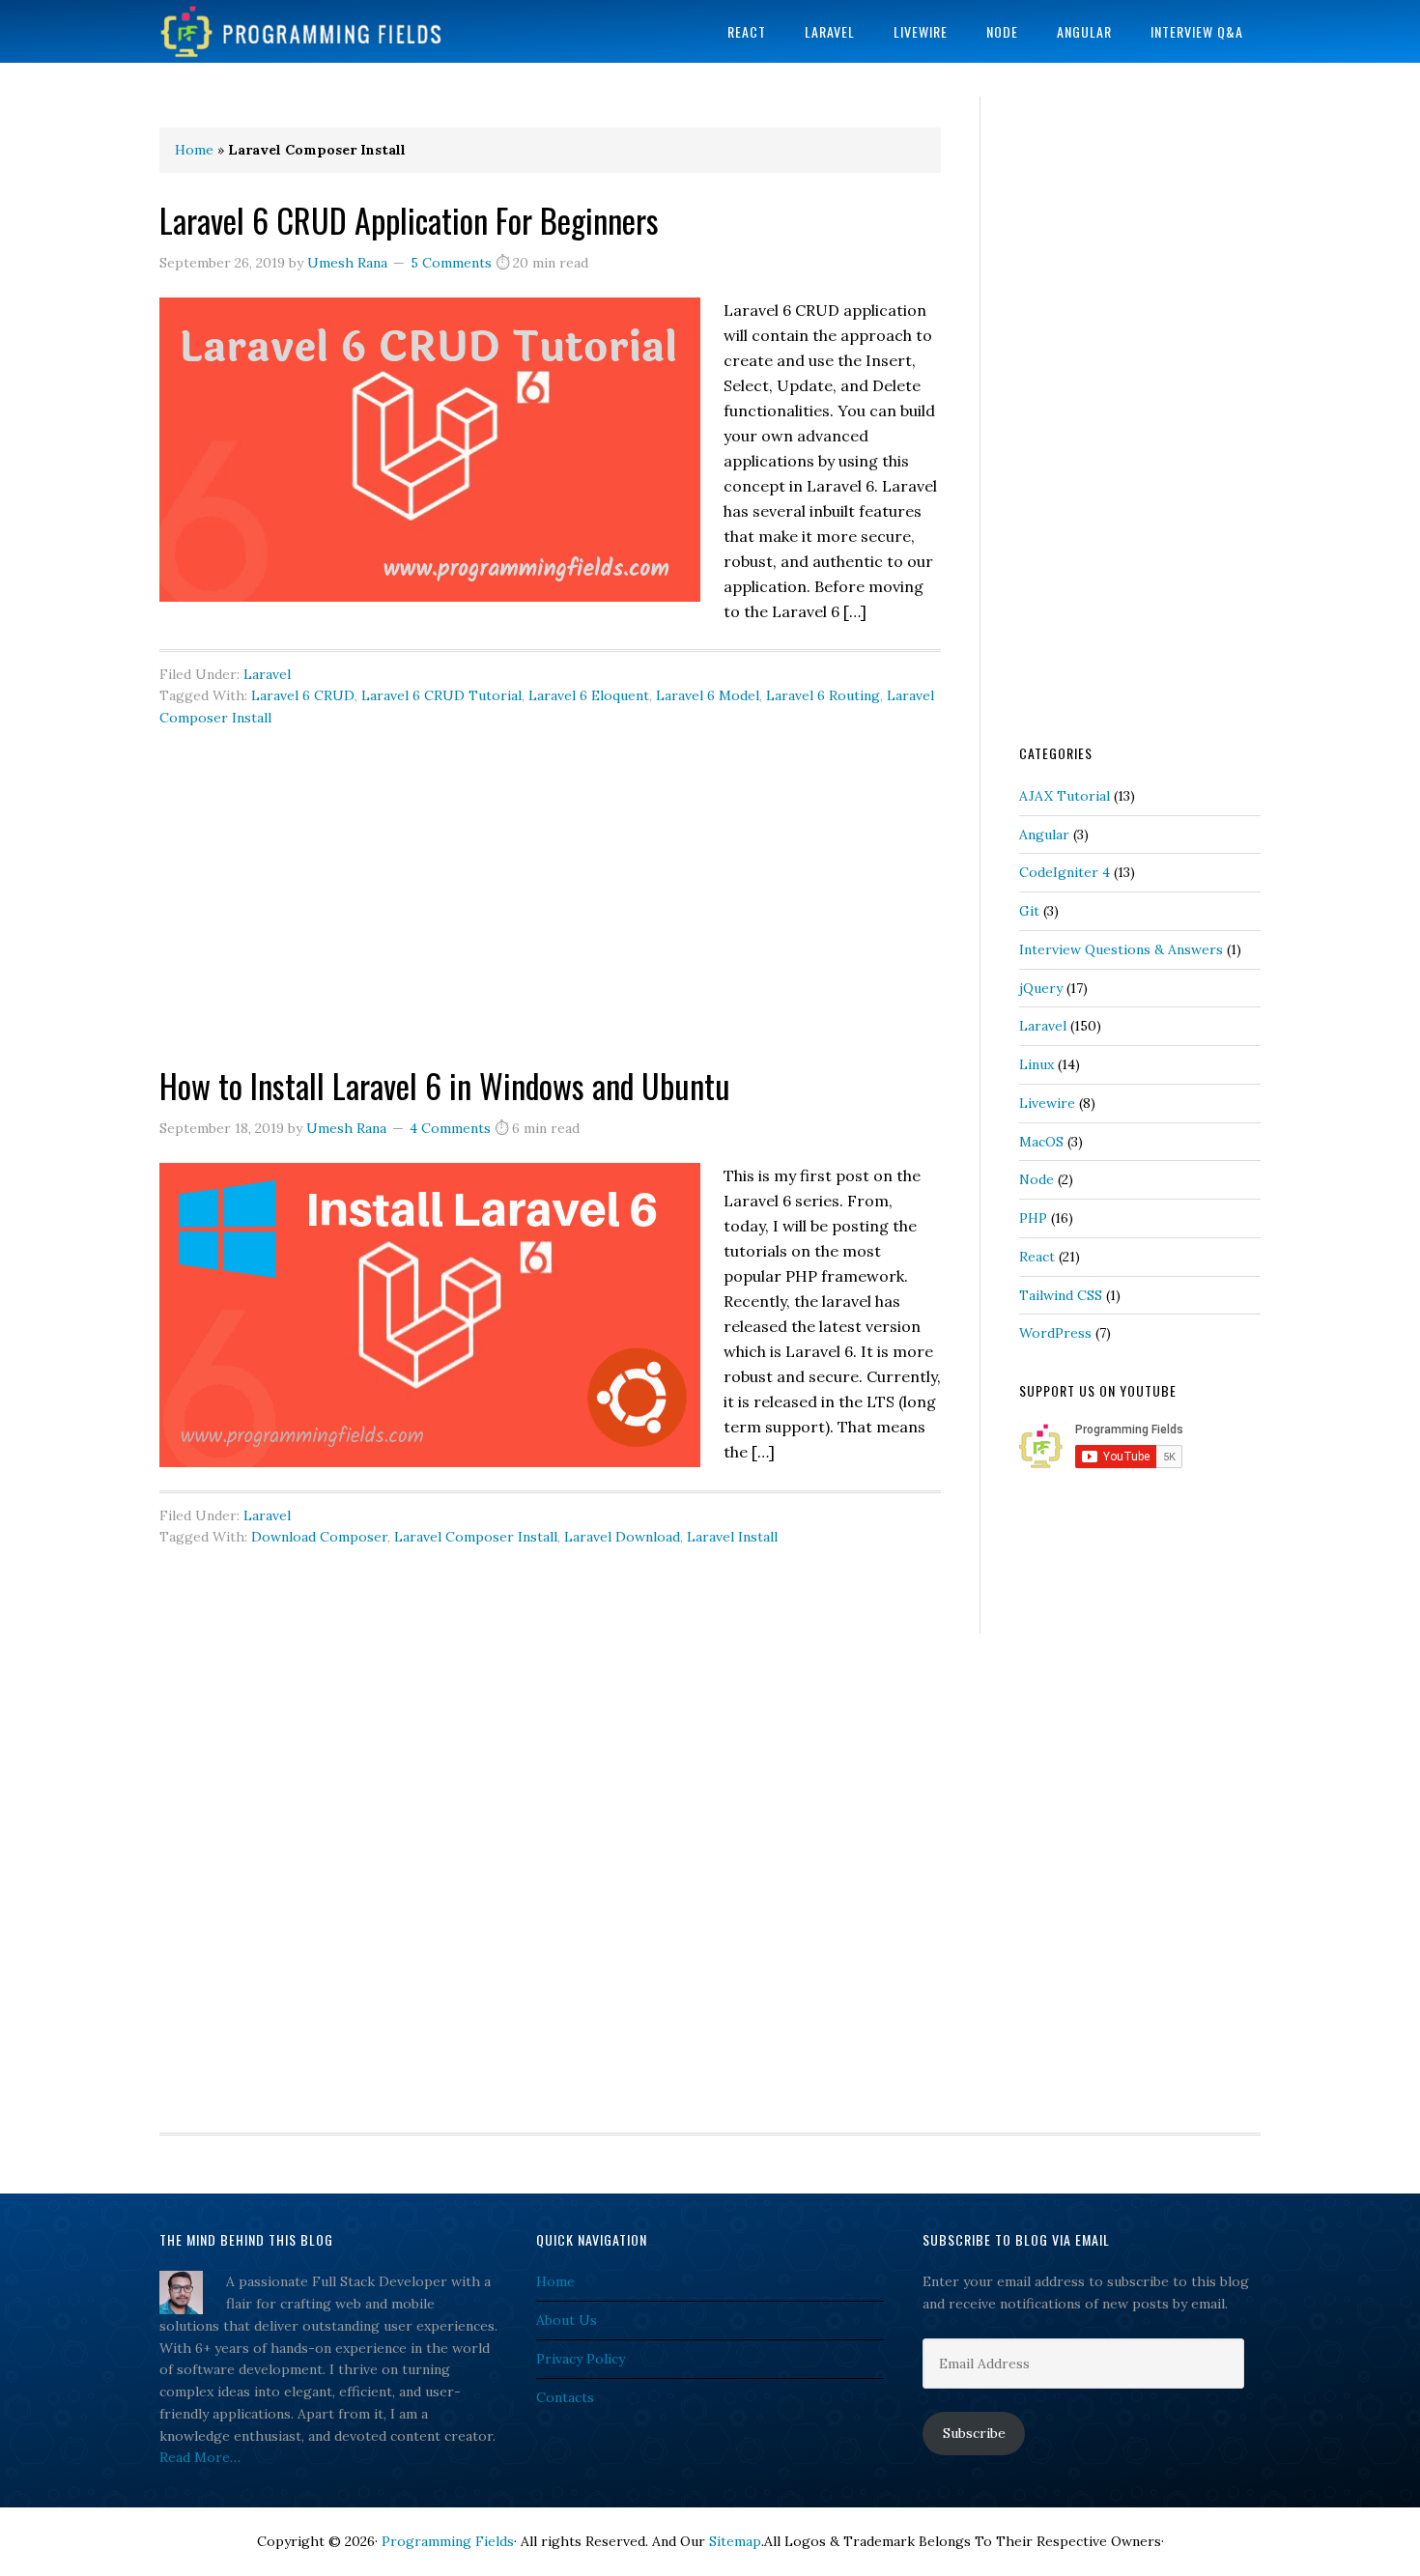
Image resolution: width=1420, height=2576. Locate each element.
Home (194, 150)
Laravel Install (732, 1537)
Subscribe (974, 2433)
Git (1029, 911)
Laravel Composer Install (476, 1537)
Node (1037, 1179)
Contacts (565, 2397)
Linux (1037, 1064)
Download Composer (319, 1537)
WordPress (1055, 1333)
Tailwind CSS (1061, 1295)
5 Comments (451, 263)
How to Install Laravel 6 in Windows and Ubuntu (445, 1085)
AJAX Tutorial (1065, 796)
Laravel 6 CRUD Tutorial (441, 695)
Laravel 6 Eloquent (589, 695)
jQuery (1041, 988)
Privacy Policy (581, 2359)
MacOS (1041, 1142)
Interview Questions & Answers (1121, 949)
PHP (1033, 1218)
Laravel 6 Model (708, 695)
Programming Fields (314, 31)
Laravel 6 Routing (823, 695)
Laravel (267, 674)
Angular (1044, 835)
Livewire (1047, 1103)
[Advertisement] (550, 926)
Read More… (200, 2457)
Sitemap (735, 2541)
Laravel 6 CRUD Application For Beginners (409, 220)
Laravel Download (622, 1537)
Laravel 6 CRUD (303, 695)
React (1037, 1257)
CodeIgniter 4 (1065, 872)
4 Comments (450, 1128)
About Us (567, 2320)
